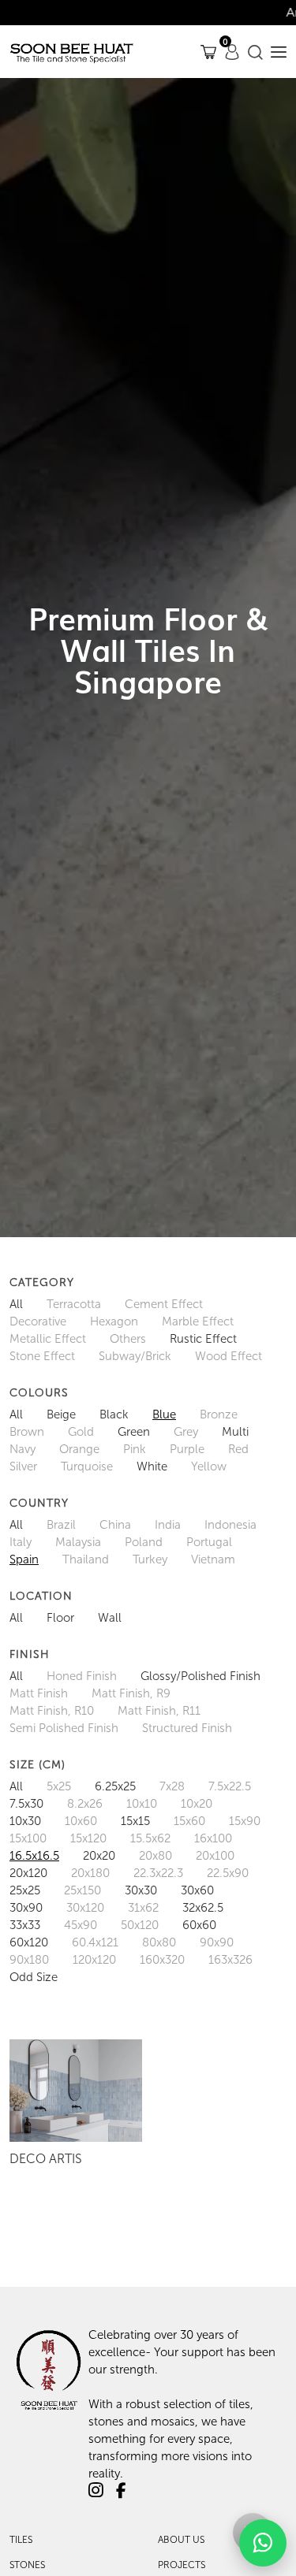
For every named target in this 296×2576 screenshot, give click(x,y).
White (152, 1466)
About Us (181, 2540)
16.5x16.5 (34, 1856)
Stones (27, 2565)
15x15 (135, 1821)
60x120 (29, 1942)
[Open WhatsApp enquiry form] (263, 2543)
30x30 (141, 1890)
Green (134, 1432)
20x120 (28, 1873)
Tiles (21, 2540)
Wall (110, 1618)
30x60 (197, 1890)
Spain (24, 1559)
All (16, 1304)
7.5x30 (26, 1804)
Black (114, 1414)
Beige (61, 1414)
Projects (182, 2565)
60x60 (199, 1925)
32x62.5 (203, 1908)
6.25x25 (115, 1786)
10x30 (25, 1821)
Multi (235, 1432)
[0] (208, 52)
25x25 (25, 1890)
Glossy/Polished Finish (200, 1676)
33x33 (25, 1925)
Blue (164, 1414)
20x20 (99, 1856)
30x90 (26, 1908)
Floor (60, 1618)
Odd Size (34, 1977)
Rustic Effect (203, 1339)
